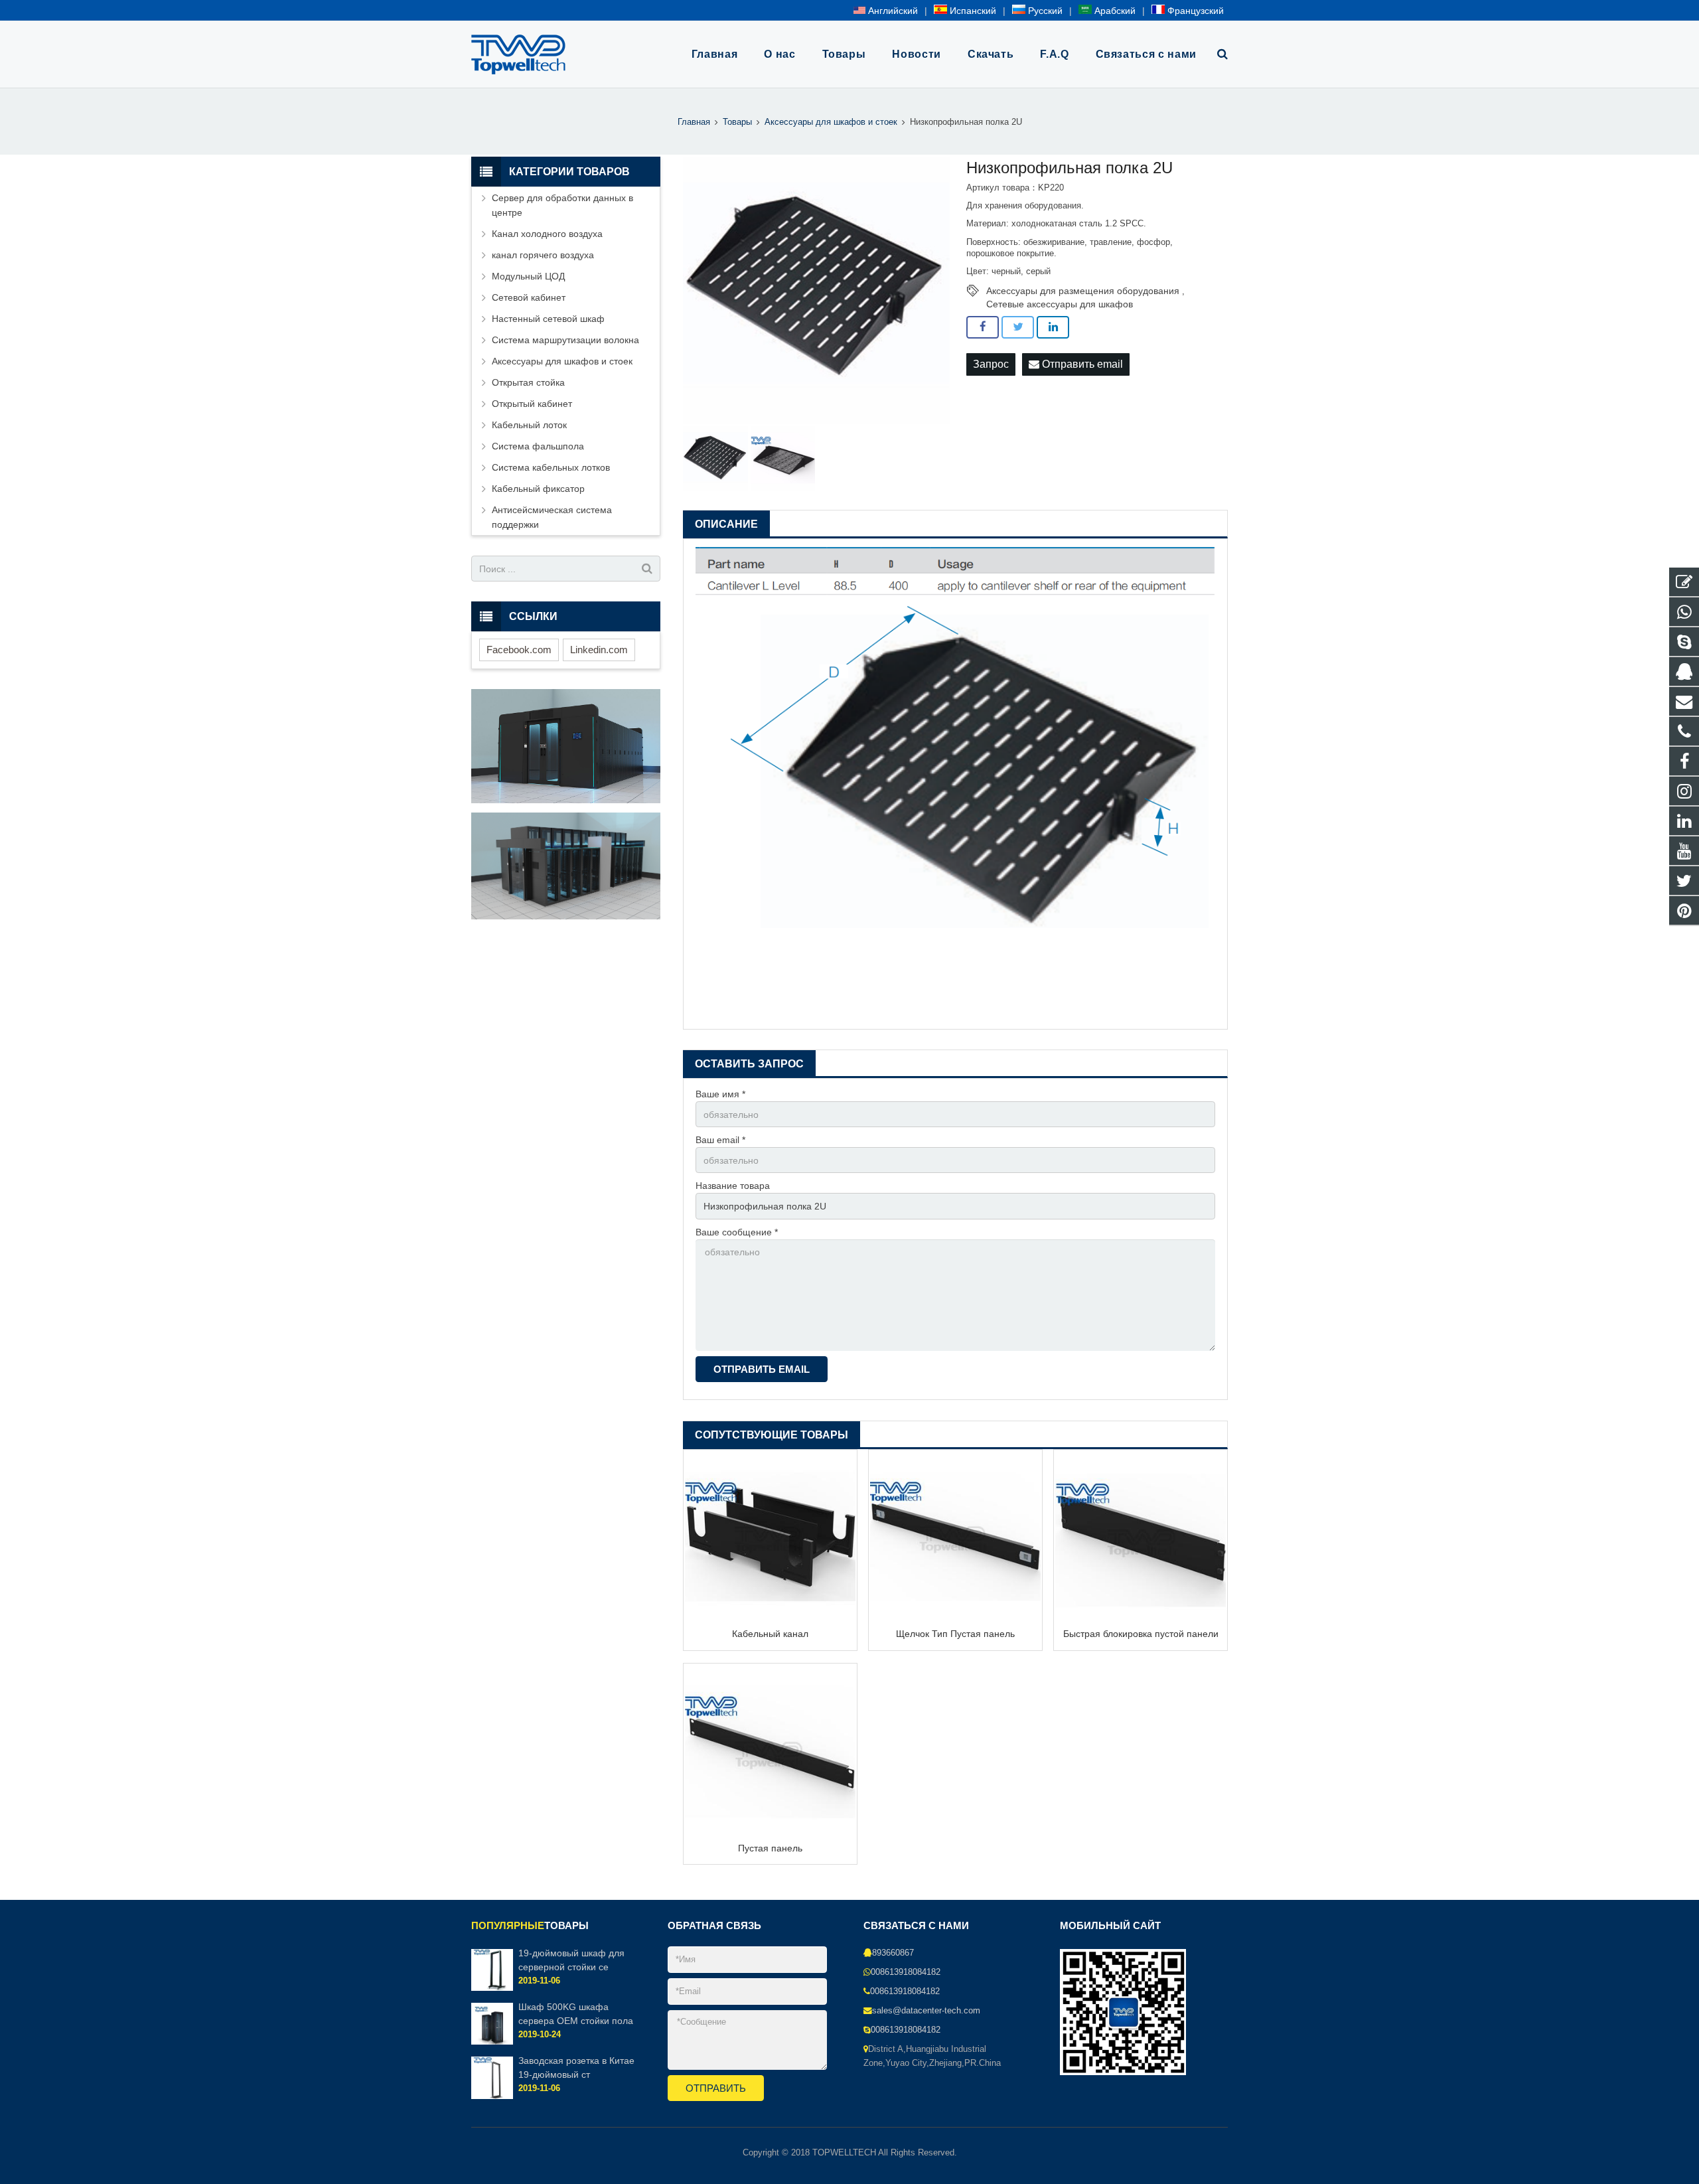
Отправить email (1081, 364)
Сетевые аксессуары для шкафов (1060, 304)
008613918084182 (906, 1972)
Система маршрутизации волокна (565, 340)
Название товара (733, 1186)
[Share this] (983, 327)
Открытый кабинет (532, 404)
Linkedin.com (599, 650)
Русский (1044, 11)
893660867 (893, 1953)
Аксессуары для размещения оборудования (1083, 291)
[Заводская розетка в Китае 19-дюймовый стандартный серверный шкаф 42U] (492, 2096)
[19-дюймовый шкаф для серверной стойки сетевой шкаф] (492, 1988)
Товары (737, 122)
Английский (892, 11)
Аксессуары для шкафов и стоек (831, 122)
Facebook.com (519, 650)
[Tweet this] (1018, 327)
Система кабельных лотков (551, 467)
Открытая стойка (528, 382)
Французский (1194, 11)
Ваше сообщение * (737, 1232)
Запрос (991, 364)
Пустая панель (770, 1848)
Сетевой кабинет (529, 297)
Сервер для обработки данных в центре (562, 205)
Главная (694, 122)
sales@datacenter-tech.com (926, 2011)
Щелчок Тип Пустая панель (955, 1634)
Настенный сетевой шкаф (548, 319)
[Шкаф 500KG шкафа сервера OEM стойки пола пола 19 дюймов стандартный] (492, 2043)
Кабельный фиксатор (538, 489)
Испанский (972, 11)
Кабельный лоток (529, 425)
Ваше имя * (720, 1094)
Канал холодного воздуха (547, 234)
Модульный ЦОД (528, 276)
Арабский (1114, 11)
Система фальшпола (538, 446)
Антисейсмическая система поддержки (552, 517)
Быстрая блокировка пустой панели (1141, 1634)
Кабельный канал (770, 1634)
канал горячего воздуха (543, 255)
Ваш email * (720, 1140)
